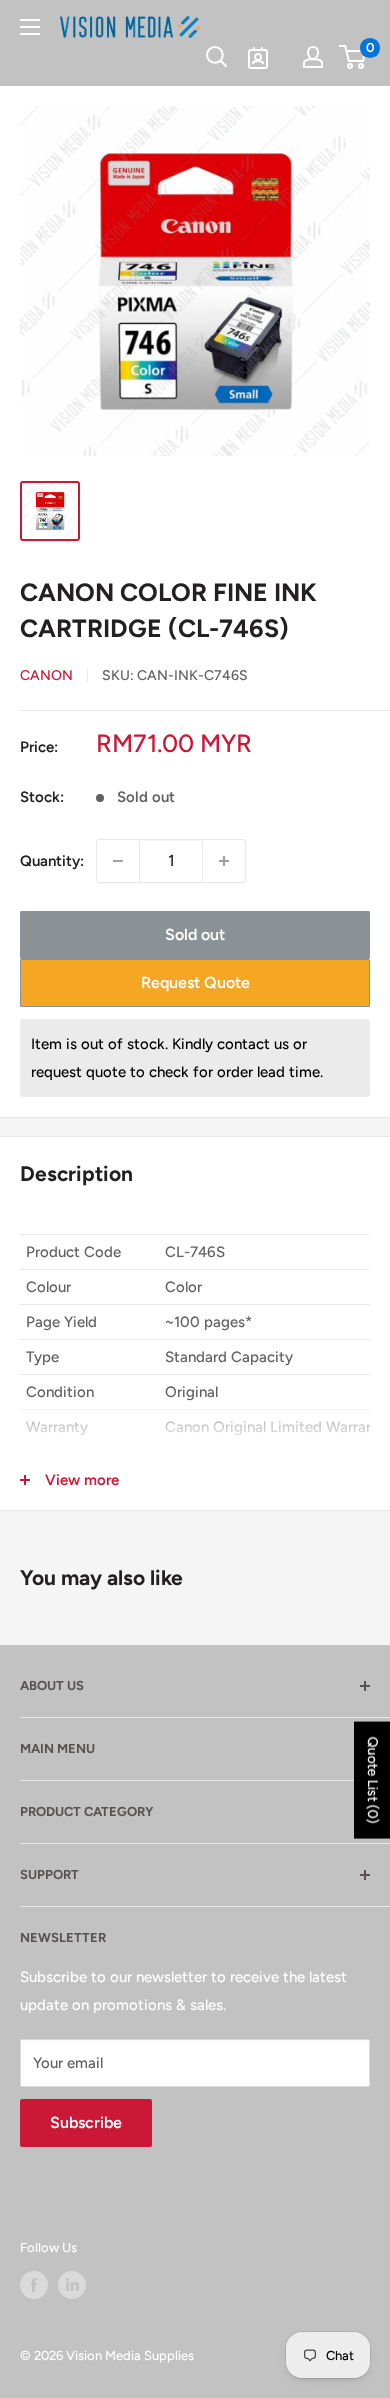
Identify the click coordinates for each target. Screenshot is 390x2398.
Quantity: (52, 861)
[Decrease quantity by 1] (118, 861)
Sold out (195, 934)
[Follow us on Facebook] (34, 2285)
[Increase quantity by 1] (224, 861)
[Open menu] (30, 27)
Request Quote (195, 982)
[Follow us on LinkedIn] (72, 2285)
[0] (353, 57)
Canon (46, 675)
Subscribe (86, 2122)
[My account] (313, 57)
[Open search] (217, 57)
